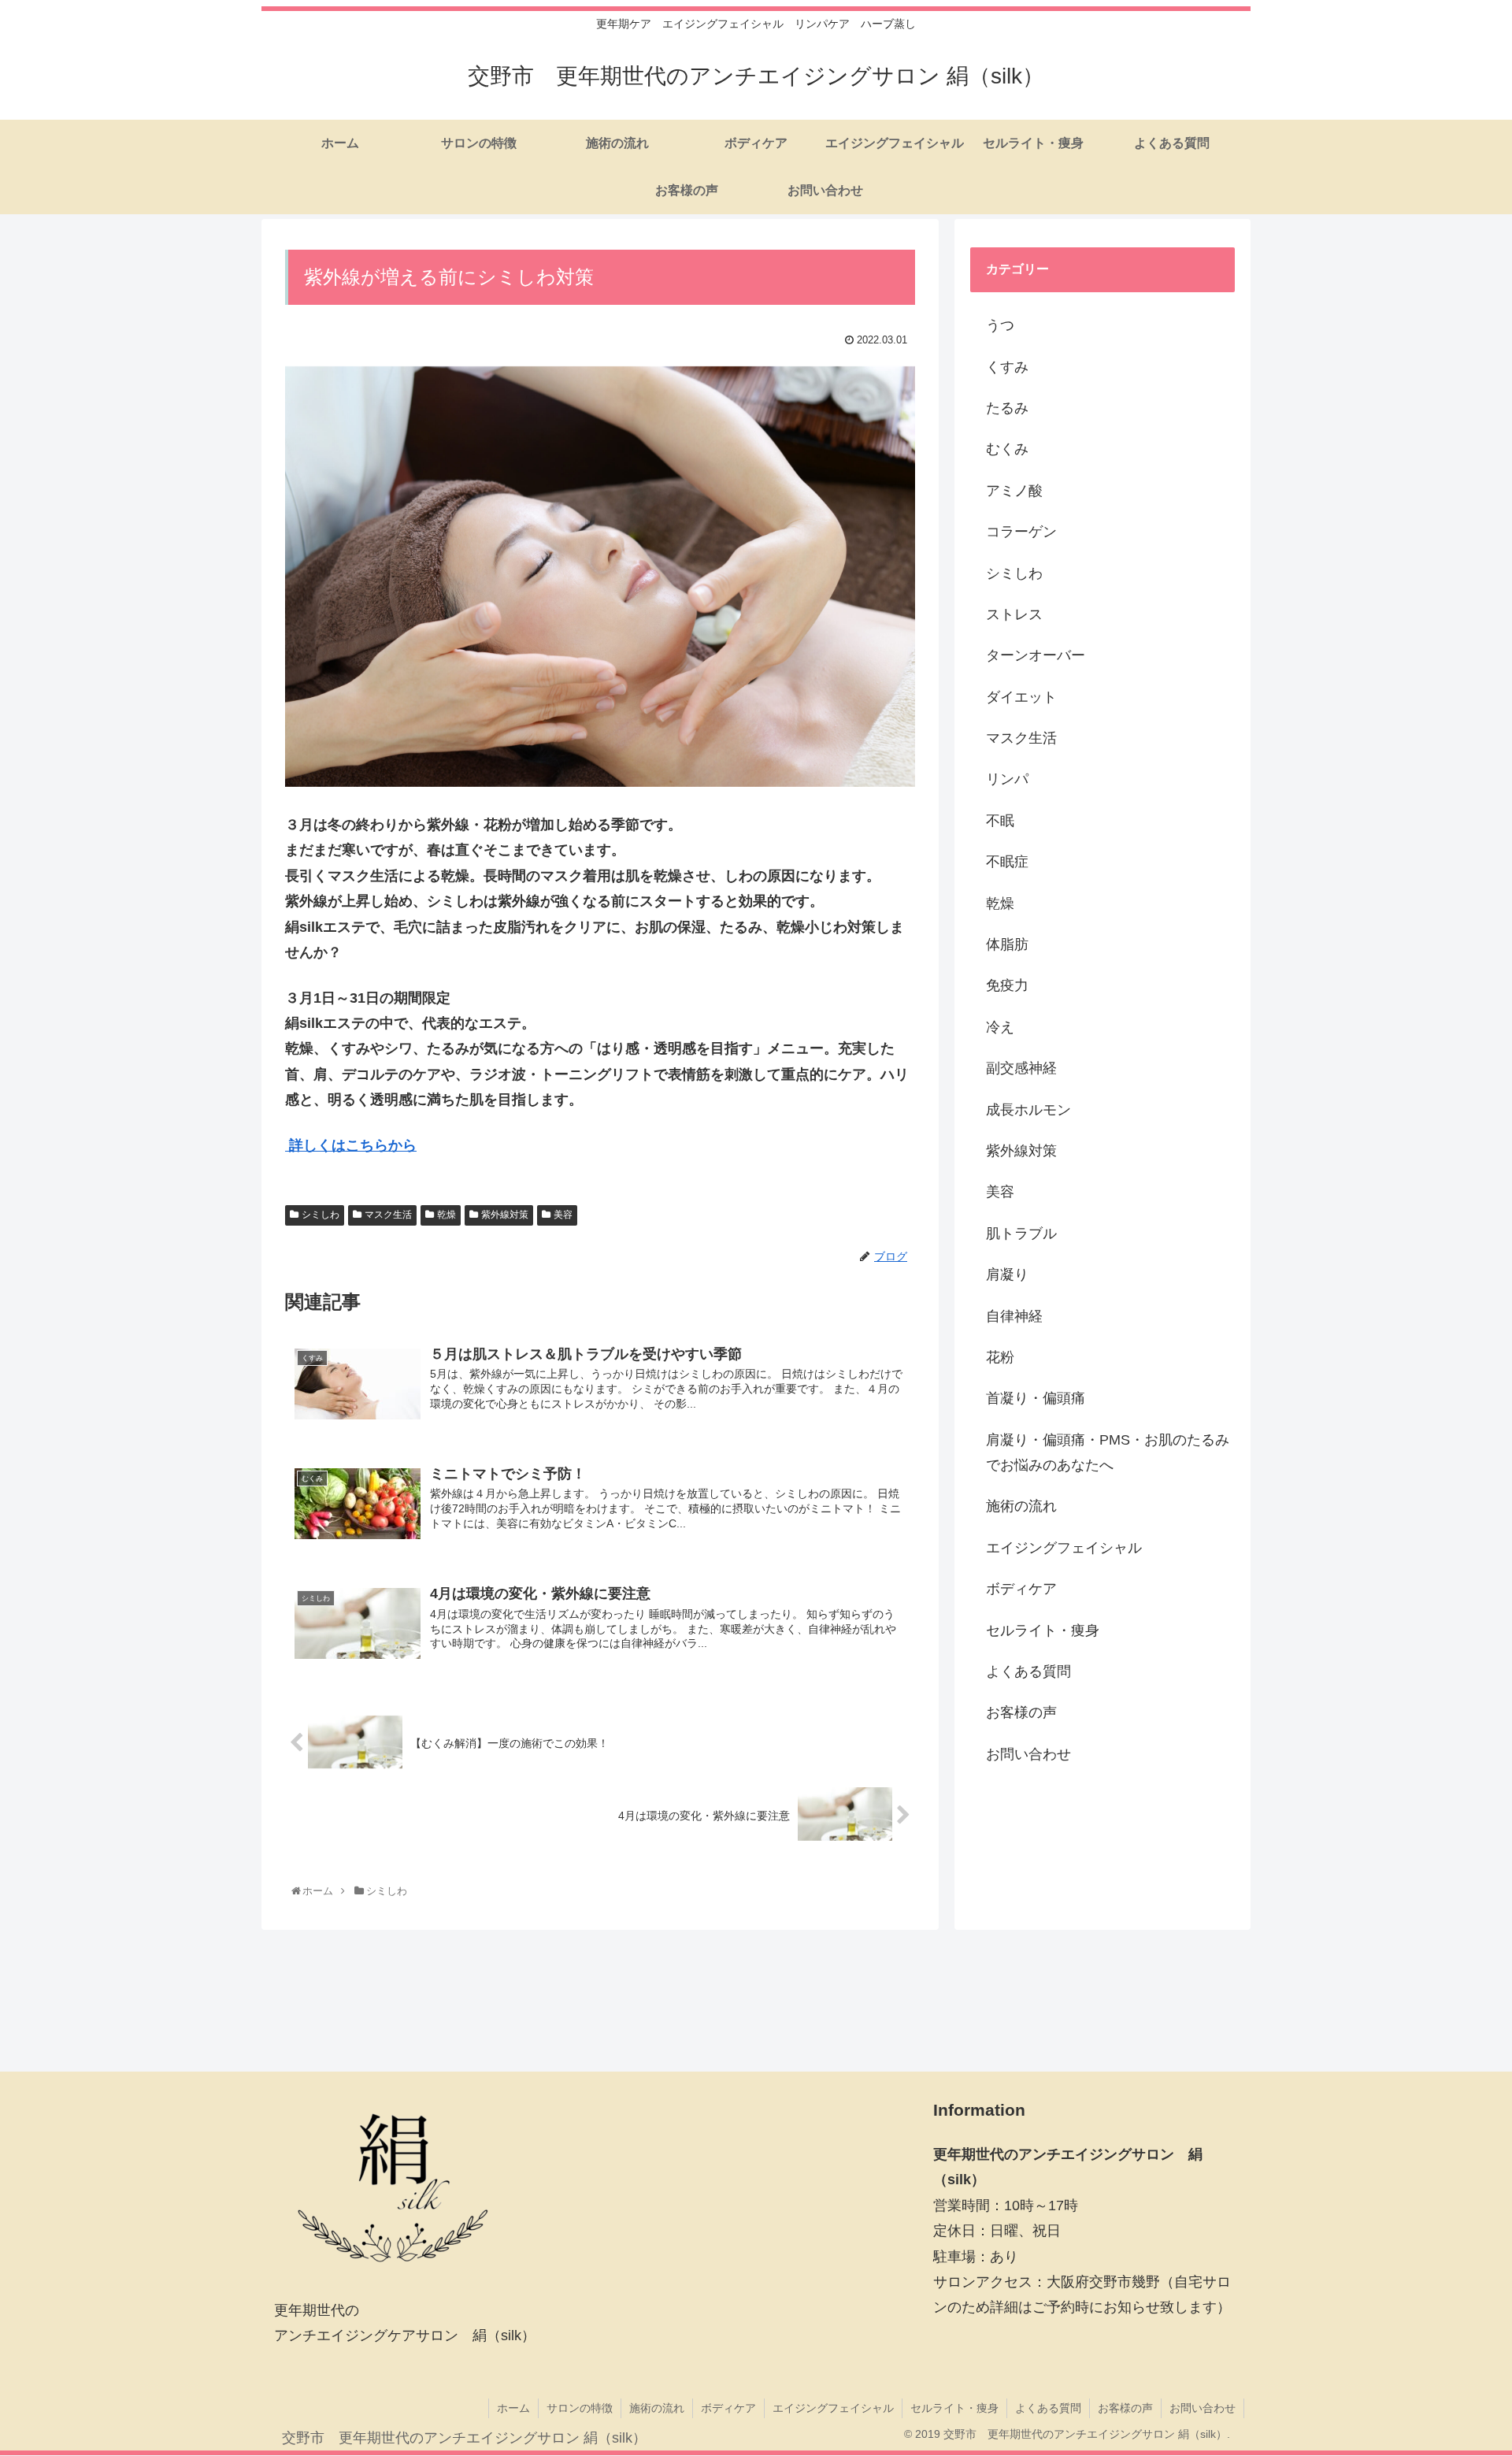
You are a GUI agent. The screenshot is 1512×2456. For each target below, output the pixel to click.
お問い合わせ (1028, 1754)
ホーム (513, 2408)
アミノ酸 (1014, 491)
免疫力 (1007, 985)
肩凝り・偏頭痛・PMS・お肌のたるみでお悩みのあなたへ (1108, 1452)
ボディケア (1021, 1589)
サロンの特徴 (580, 2408)
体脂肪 (1007, 944)
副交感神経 (1021, 1068)
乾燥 (447, 1215)
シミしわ (321, 1215)
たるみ (1007, 408)
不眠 (1000, 821)
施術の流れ (1021, 1506)
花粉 (1000, 1357)
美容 (563, 1215)
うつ (1000, 325)
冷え (1000, 1027)
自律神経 (1014, 1316)
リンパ (1007, 779)
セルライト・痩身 (1043, 1631)
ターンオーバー (1036, 655)
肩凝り (1007, 1274)
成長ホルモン (1028, 1110)
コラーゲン (1021, 532)
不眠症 (1007, 862)
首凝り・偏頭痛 (1036, 1398)
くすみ (1007, 367)
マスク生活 (388, 1215)
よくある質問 (1028, 1671)
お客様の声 (1021, 1712)
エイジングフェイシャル (1064, 1548)
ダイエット (1021, 697)
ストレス (1014, 614)
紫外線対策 (505, 1215)
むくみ (1007, 449)
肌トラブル (1021, 1234)
